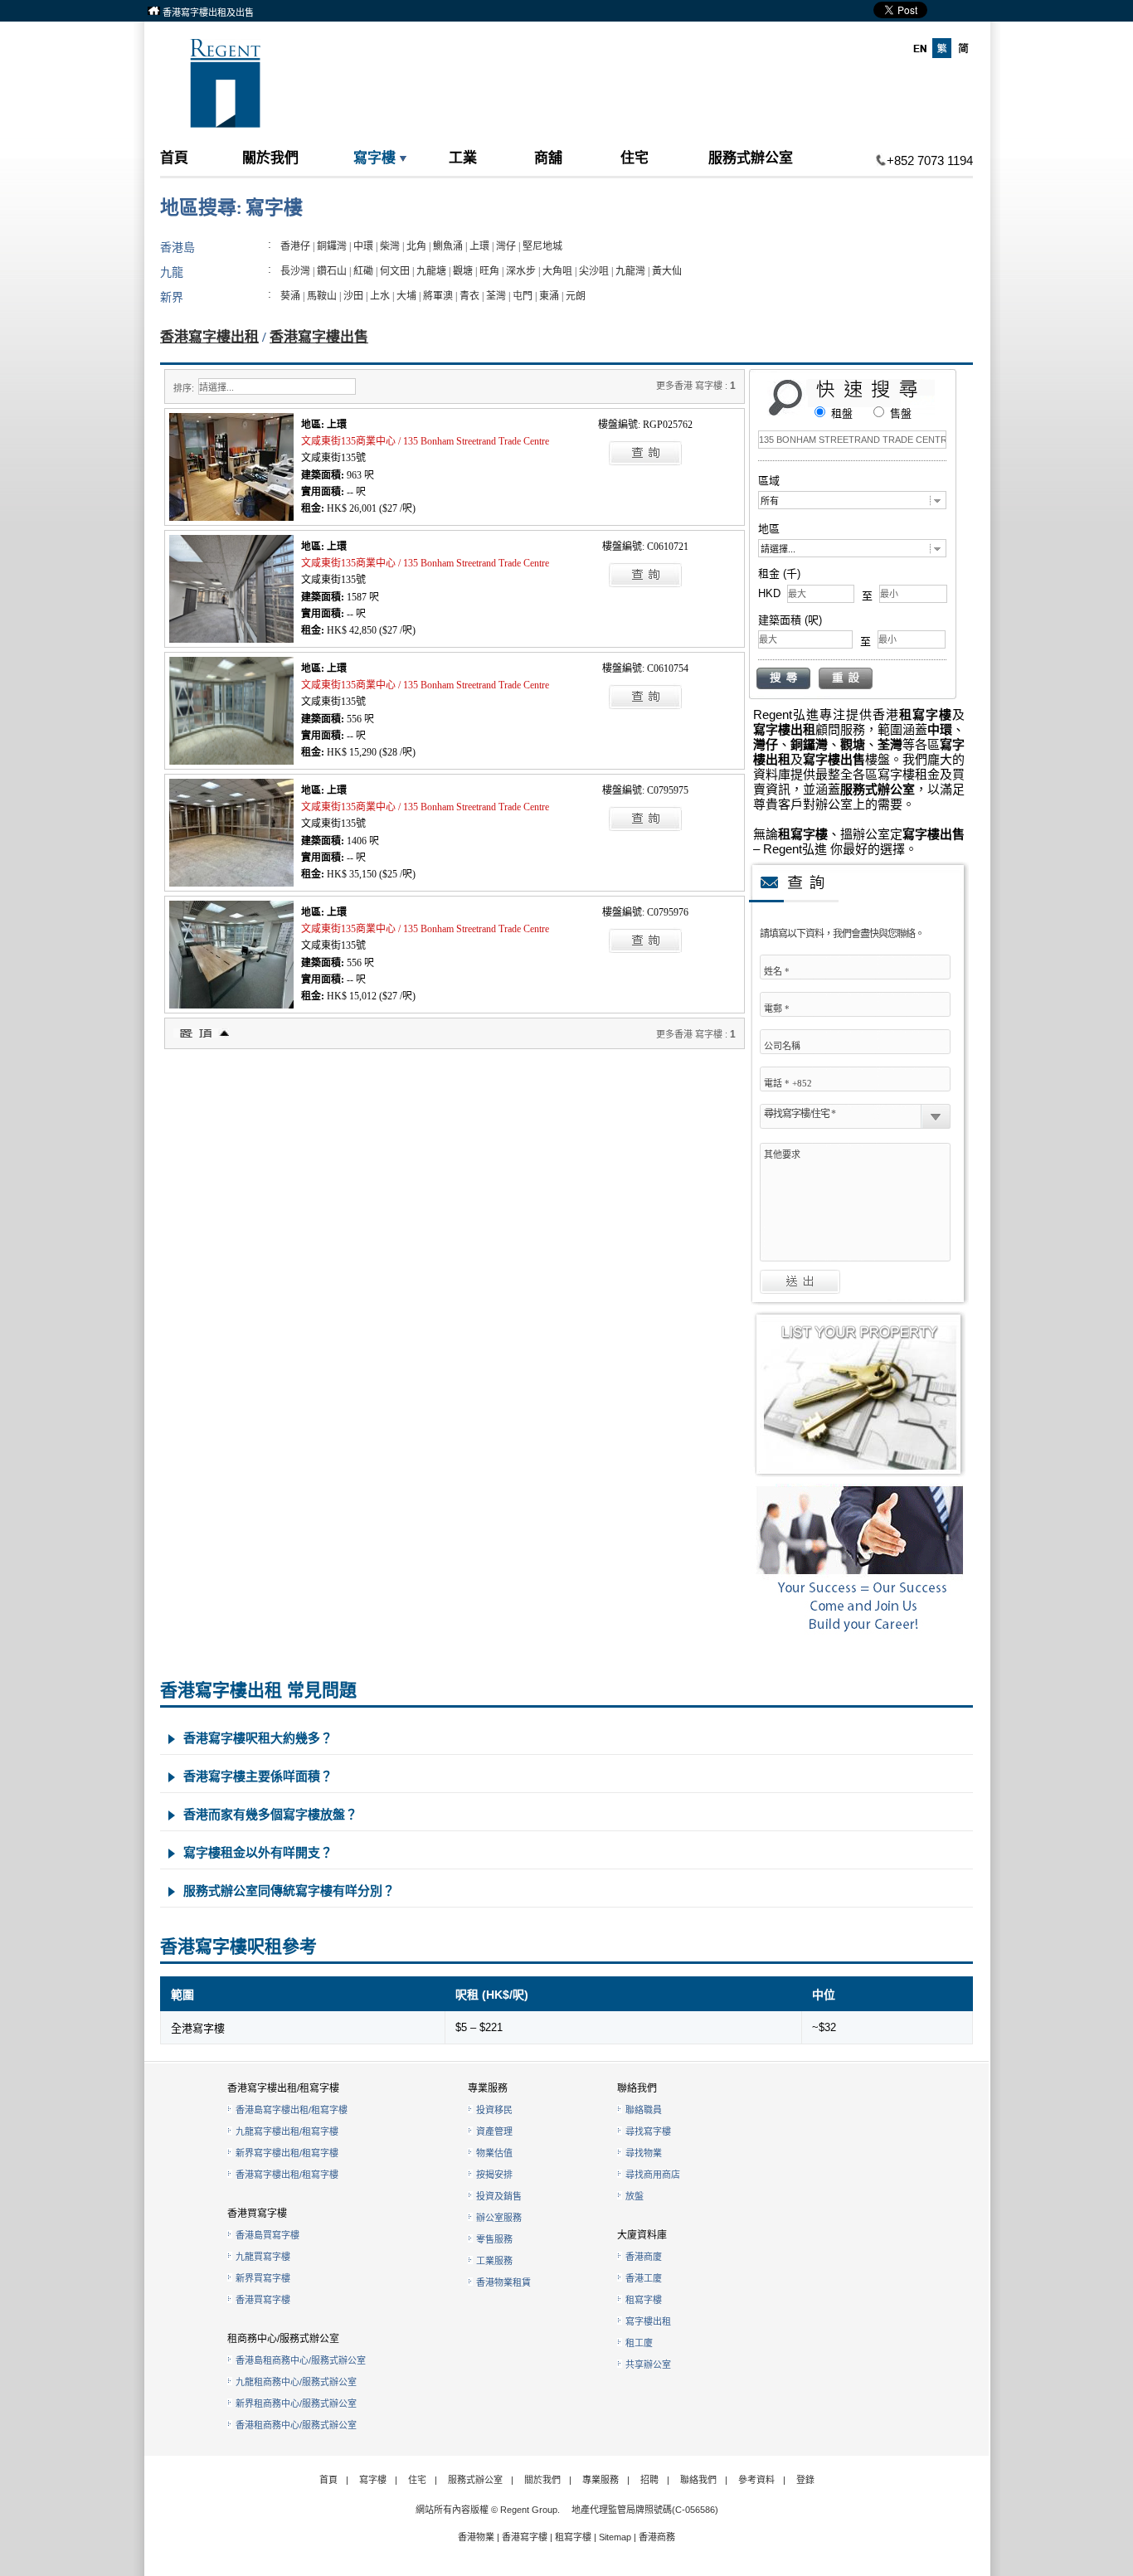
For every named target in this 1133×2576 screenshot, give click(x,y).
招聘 (649, 2480)
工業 (463, 157)
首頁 (174, 157)
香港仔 (295, 246)
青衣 (469, 296)
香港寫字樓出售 (319, 337)
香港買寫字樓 (263, 2300)
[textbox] (852, 440)
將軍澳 (438, 296)
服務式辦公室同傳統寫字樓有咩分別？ (289, 1891)
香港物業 (476, 2537)
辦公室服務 (499, 2218)
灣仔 (506, 246)
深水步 (521, 271)
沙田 (353, 296)
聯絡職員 (644, 2110)
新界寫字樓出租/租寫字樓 (287, 2153)
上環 (479, 246)
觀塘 (463, 271)
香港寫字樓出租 (209, 337)
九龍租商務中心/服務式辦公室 (296, 2382)
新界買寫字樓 (263, 2278)
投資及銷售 (499, 2196)
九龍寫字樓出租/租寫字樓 (287, 2131)
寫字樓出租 (648, 2321)
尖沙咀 (594, 271)
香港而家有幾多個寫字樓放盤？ (270, 1814)
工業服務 (494, 2261)
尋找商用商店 (653, 2175)
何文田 (395, 271)
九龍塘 (431, 271)
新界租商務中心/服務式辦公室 (296, 2403)
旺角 (489, 271)
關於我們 (270, 157)
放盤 (635, 2196)
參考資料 (756, 2480)
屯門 (523, 296)
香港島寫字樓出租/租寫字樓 (292, 2110)
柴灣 (390, 246)
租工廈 (639, 2343)
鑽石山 (332, 271)
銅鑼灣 (332, 246)
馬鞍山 (322, 296)
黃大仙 (667, 271)
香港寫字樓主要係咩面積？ (258, 1776)
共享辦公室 (648, 2365)
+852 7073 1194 (930, 160)
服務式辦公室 (751, 157)
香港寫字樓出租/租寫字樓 (287, 2175)
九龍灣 (630, 271)
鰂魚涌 (448, 246)
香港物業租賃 (503, 2282)
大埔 (406, 296)
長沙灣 (295, 271)
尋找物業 (644, 2153)
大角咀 (557, 271)
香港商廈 (644, 2257)
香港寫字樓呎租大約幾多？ (258, 1738)
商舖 (548, 157)
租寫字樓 (644, 2300)
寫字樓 (374, 157)
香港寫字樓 (525, 2537)
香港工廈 (644, 2278)
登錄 (805, 2480)
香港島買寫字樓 (267, 2235)
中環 (363, 246)
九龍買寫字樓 (263, 2257)
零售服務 (494, 2239)
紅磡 (363, 271)
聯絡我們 (698, 2480)
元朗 (576, 296)
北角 (416, 246)
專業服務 (601, 2480)
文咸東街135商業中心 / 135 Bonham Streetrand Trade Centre (425, 441)
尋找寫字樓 (648, 2131)
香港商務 (657, 2537)
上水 (380, 296)
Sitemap (615, 2537)
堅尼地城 (542, 246)
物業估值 (494, 2153)
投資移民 (494, 2110)
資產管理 (494, 2131)
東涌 (549, 296)
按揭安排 (494, 2175)
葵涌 (290, 296)
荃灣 (496, 296)
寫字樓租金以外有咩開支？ (258, 1852)
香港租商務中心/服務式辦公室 (296, 2425)
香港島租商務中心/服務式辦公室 (301, 2360)
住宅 (635, 157)
